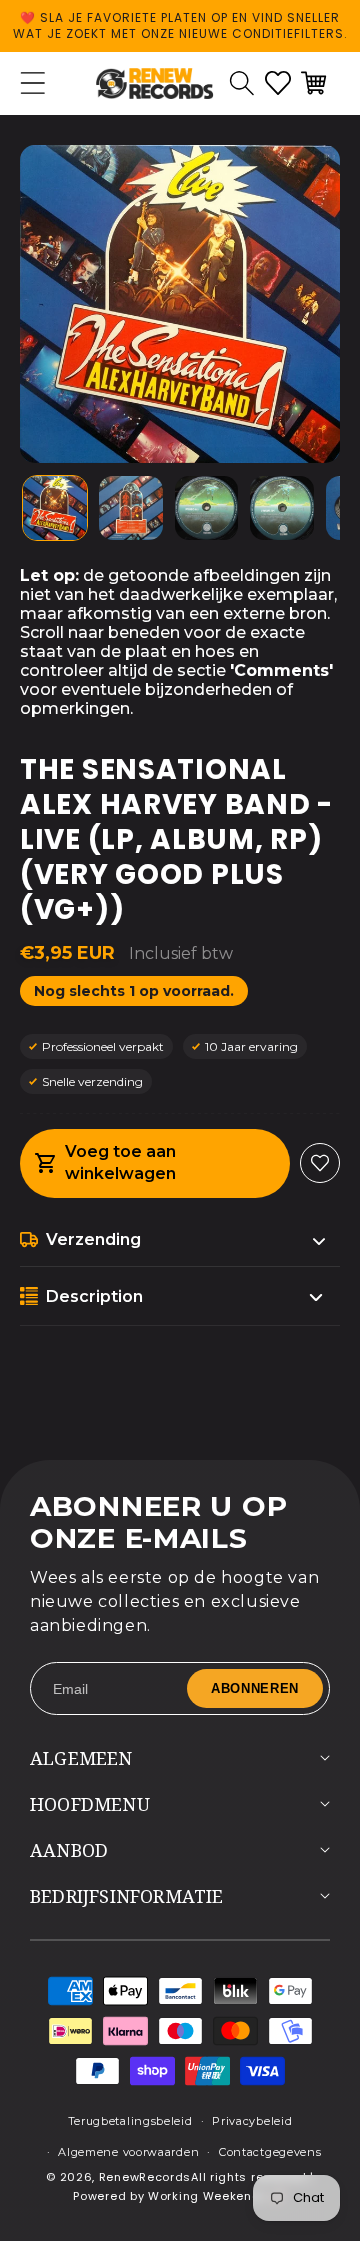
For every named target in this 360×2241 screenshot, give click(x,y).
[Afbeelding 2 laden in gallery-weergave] (131, 508)
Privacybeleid (252, 2121)
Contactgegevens (270, 2152)
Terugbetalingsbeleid (130, 2121)
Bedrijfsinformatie (127, 1896)
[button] (242, 83)
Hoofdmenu (90, 1804)
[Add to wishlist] (320, 1163)
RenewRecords (145, 2177)
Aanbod (69, 1850)
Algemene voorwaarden (128, 2152)
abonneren (255, 1688)
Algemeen (81, 1758)
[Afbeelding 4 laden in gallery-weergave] (282, 508)
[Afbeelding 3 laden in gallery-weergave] (207, 508)
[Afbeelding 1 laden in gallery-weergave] (55, 508)
